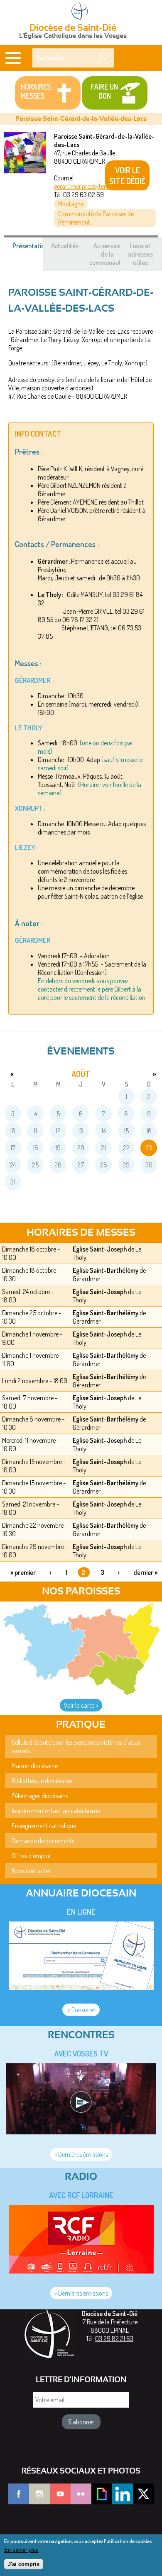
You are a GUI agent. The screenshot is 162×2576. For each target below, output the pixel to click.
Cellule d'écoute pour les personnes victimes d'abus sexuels (76, 1746)
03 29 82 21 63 (114, 2339)
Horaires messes (36, 91)
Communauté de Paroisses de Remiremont (96, 218)
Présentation (34, 250)
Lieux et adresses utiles (140, 254)
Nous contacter (31, 1871)
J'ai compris (24, 2564)
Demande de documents (43, 1841)
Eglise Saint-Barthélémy (106, 1270)
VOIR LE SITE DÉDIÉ (127, 175)
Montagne (71, 204)
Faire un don (104, 91)
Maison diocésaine (35, 1766)
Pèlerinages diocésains (40, 1796)
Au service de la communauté (107, 254)
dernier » (145, 1572)
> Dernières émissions (81, 2154)
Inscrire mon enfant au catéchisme (56, 1811)
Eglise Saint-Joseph (100, 1249)
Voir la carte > (81, 1705)
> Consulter (81, 2010)
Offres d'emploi (31, 1856)
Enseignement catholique (44, 1826)
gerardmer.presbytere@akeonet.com (101, 186)
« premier (23, 1572)
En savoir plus (21, 2550)
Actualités (65, 246)
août (81, 1074)
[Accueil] (81, 12)
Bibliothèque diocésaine (42, 1781)
